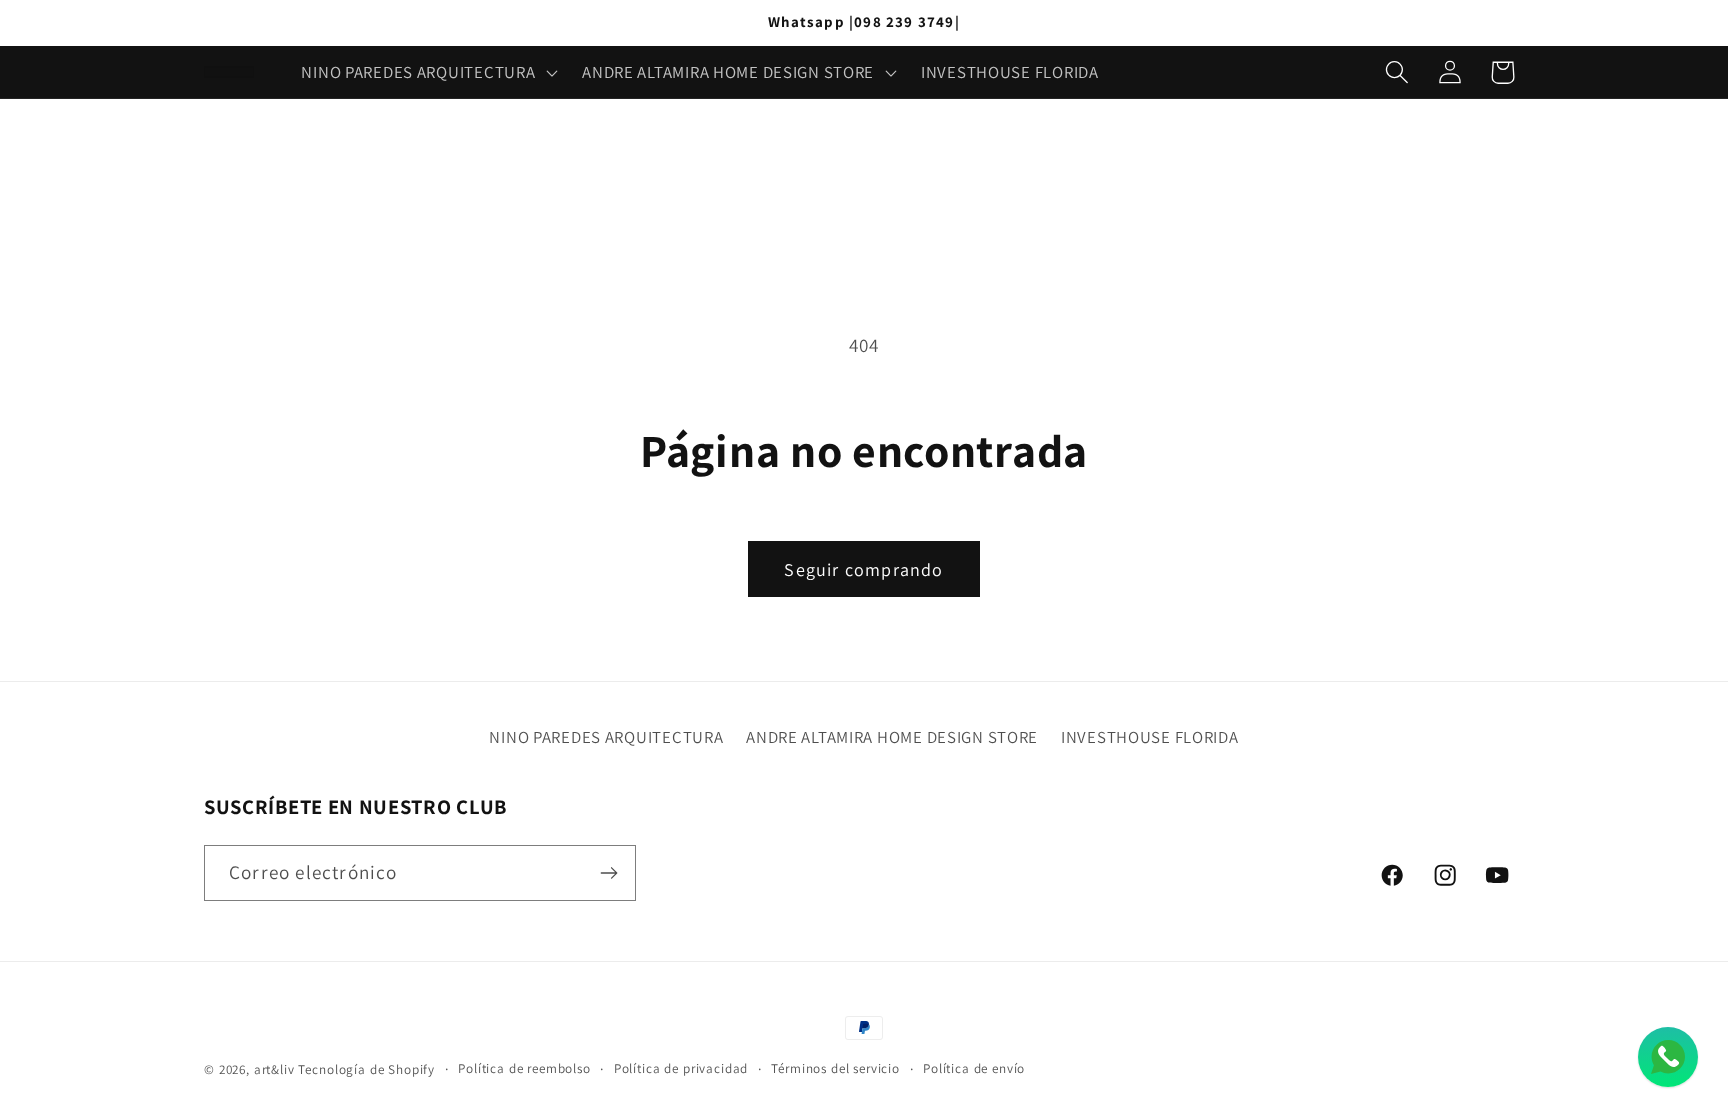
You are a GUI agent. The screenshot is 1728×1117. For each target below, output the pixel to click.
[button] (427, 72)
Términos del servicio (835, 1068)
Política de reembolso (524, 1068)
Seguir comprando (863, 569)
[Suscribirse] (608, 873)
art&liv (274, 1069)
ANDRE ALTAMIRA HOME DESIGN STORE (892, 737)
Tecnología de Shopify (366, 1069)
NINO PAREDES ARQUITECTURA (606, 737)
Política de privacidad (681, 1068)
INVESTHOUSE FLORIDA (1150, 737)
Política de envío (974, 1068)
